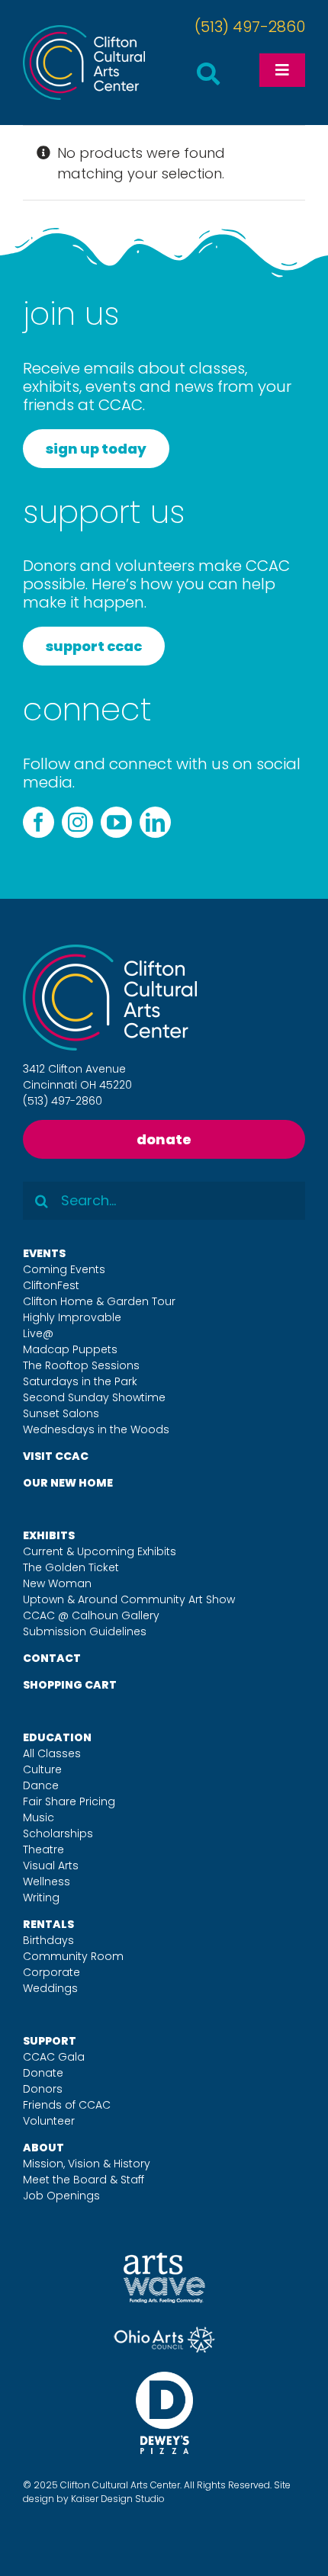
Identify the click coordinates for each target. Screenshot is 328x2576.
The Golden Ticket (71, 1567)
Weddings (50, 1988)
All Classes (52, 1753)
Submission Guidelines (85, 1631)
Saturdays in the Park (80, 1381)
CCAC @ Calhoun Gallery (91, 1615)
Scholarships (58, 1833)
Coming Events (64, 1269)
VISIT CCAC (56, 1456)
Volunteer (49, 2121)
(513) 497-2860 (250, 27)
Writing (41, 1898)
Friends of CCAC (67, 2105)
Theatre (43, 1849)
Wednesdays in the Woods (96, 1429)
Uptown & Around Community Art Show (129, 1599)
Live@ (38, 1333)
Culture (42, 1769)
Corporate (51, 1972)
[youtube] (116, 822)
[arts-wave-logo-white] (164, 2259)
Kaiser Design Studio (118, 2499)
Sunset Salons (61, 1413)
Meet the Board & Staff (84, 2180)
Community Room (73, 1956)
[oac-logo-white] (164, 2332)
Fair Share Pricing (69, 1801)
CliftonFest (51, 1285)
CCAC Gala (54, 2057)
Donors (43, 2089)
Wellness (47, 1881)
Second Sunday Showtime (94, 1397)
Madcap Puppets (70, 1349)
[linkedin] (155, 822)
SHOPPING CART (70, 1685)
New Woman (57, 1583)
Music (39, 1817)
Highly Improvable (72, 1317)
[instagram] (77, 822)
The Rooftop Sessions (81, 1365)
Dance (41, 1785)
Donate (43, 2073)
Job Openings (61, 2196)
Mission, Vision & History (87, 2164)
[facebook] (39, 822)
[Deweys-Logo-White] (164, 2378)
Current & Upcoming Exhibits (100, 1551)
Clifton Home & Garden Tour (99, 1301)
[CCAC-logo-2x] (84, 32)
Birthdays (48, 1940)
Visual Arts (51, 1865)
